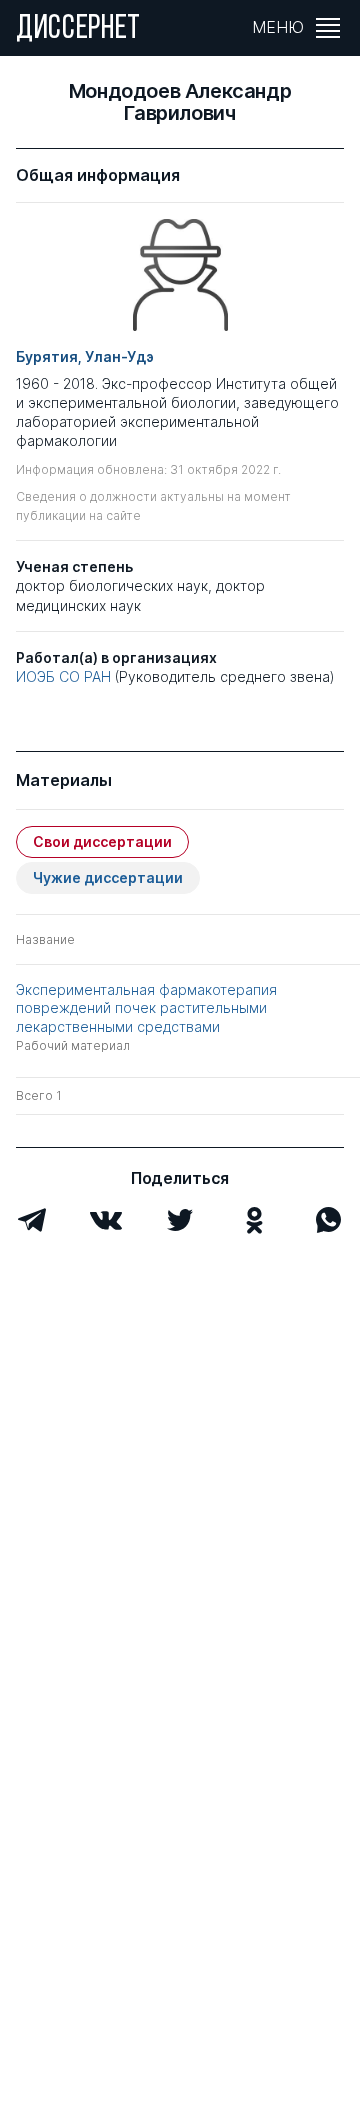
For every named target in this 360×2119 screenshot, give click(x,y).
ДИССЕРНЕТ (78, 30)
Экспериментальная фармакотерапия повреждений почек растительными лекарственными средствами (146, 1007)
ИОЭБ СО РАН (63, 676)
